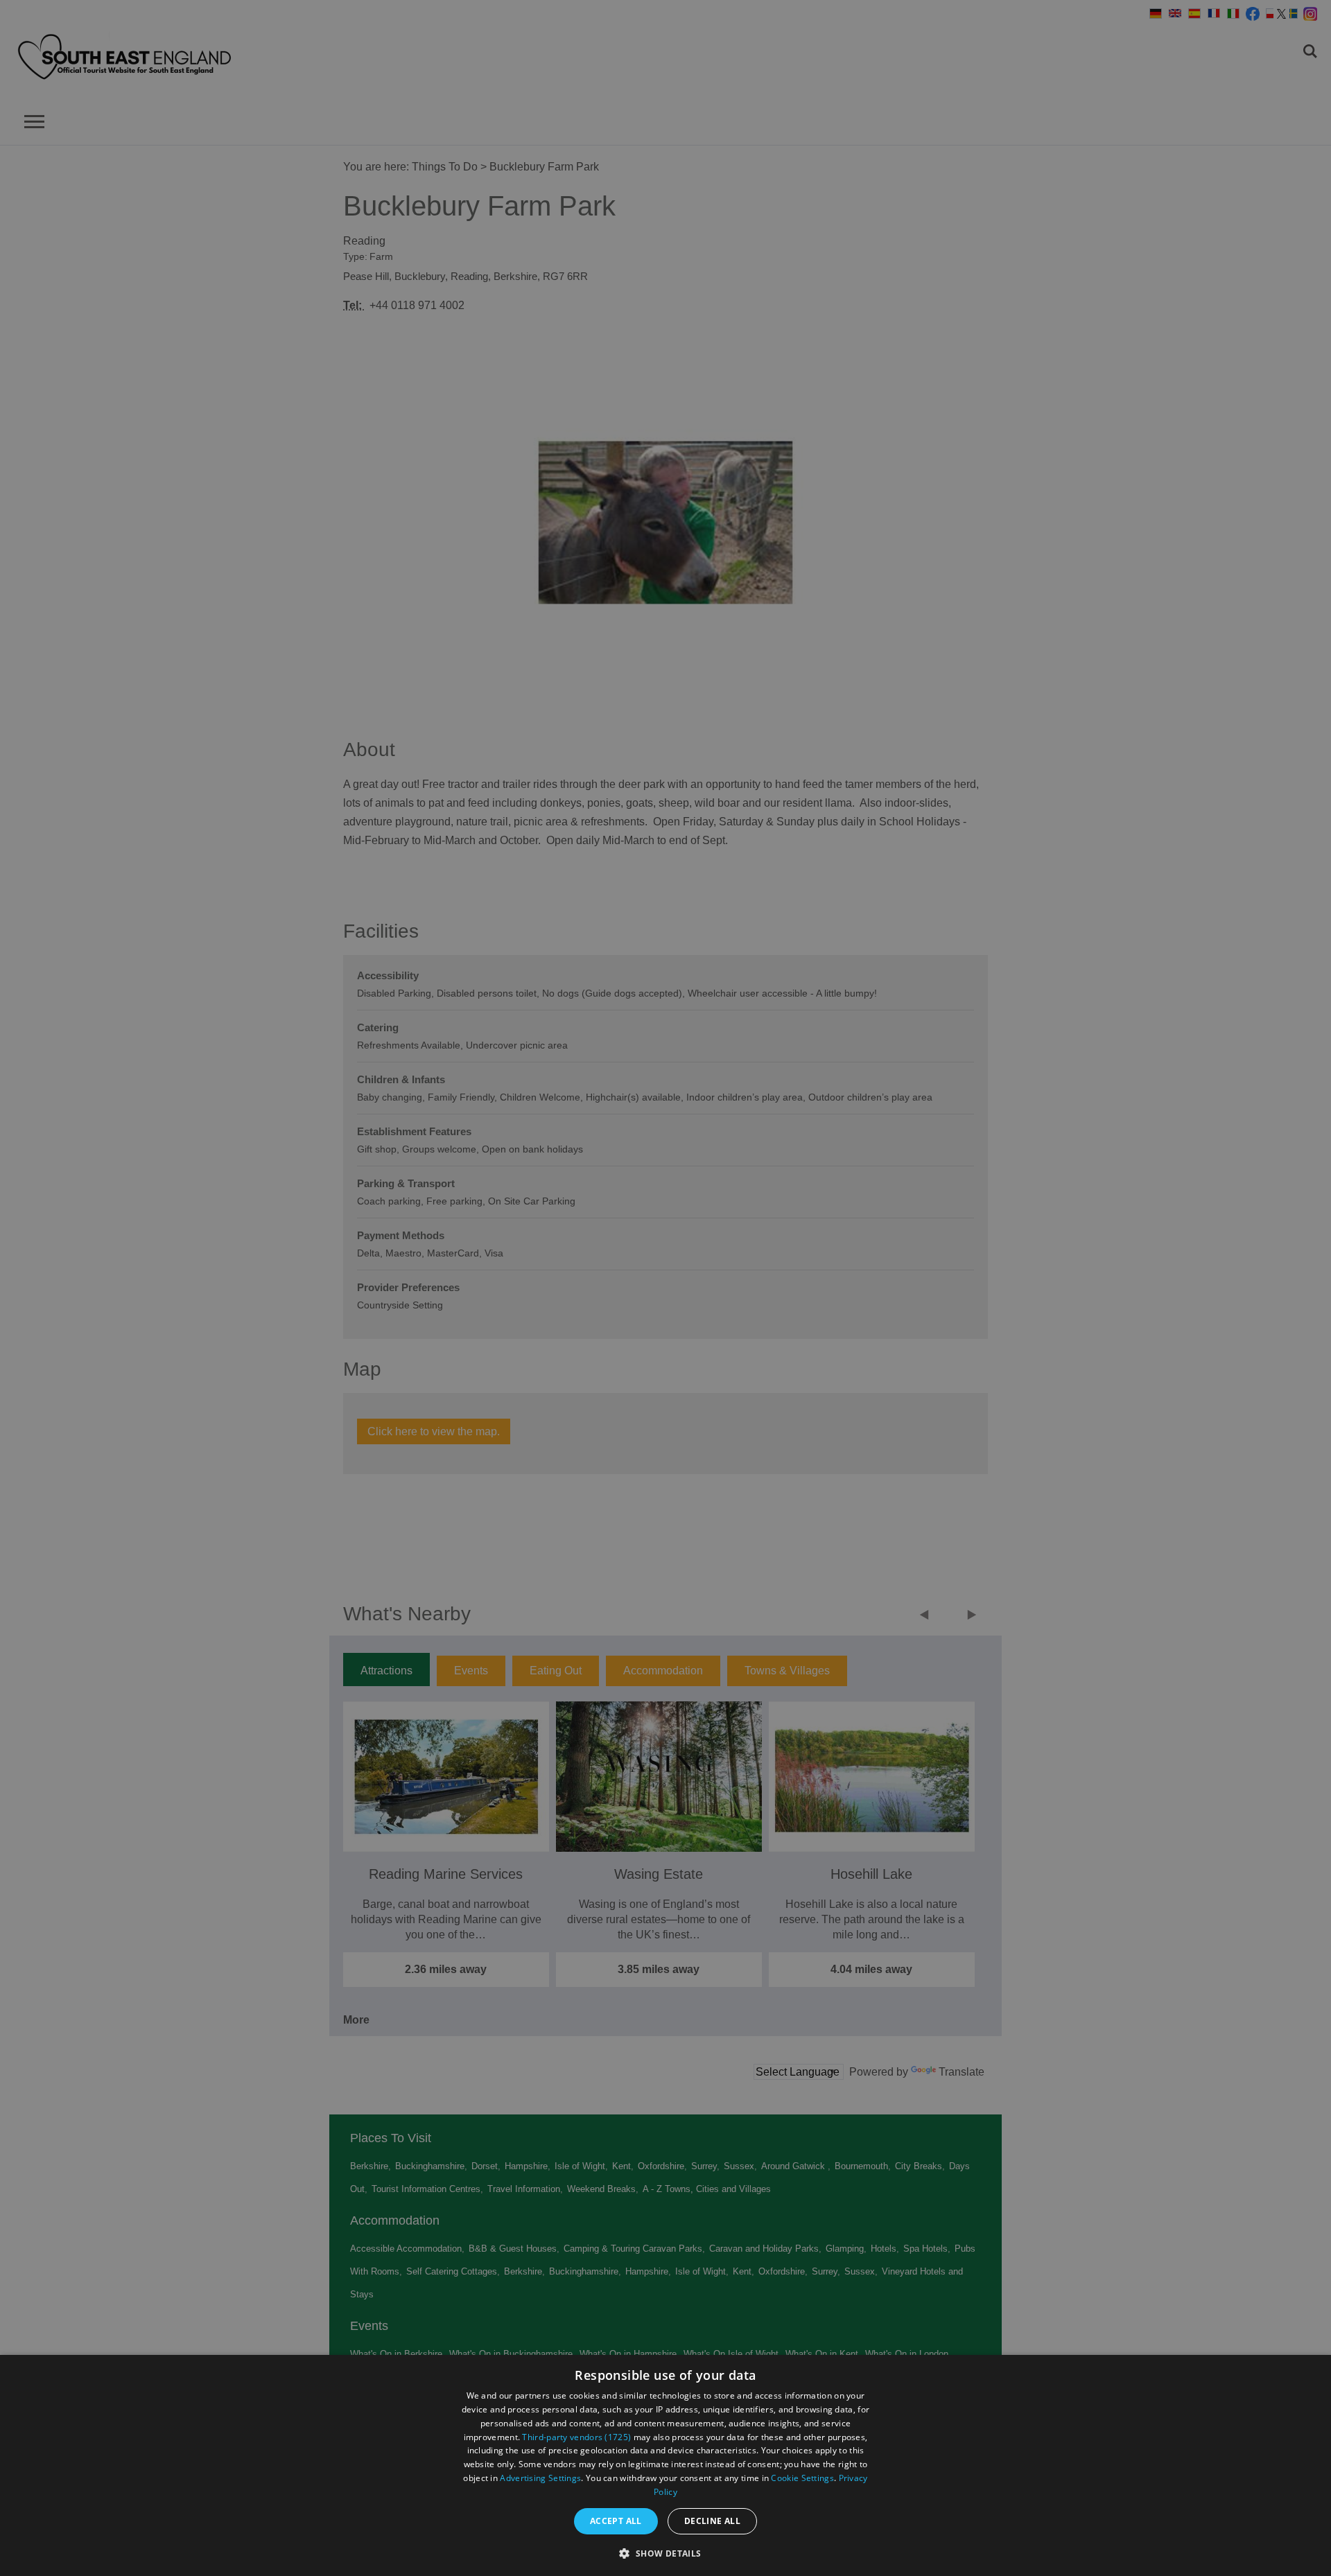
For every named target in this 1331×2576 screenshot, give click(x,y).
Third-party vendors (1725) (576, 2437)
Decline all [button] (712, 2521)
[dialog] (665, 2465)
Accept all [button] (616, 2521)
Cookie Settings (802, 2478)
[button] (665, 2552)
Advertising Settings (540, 2478)
